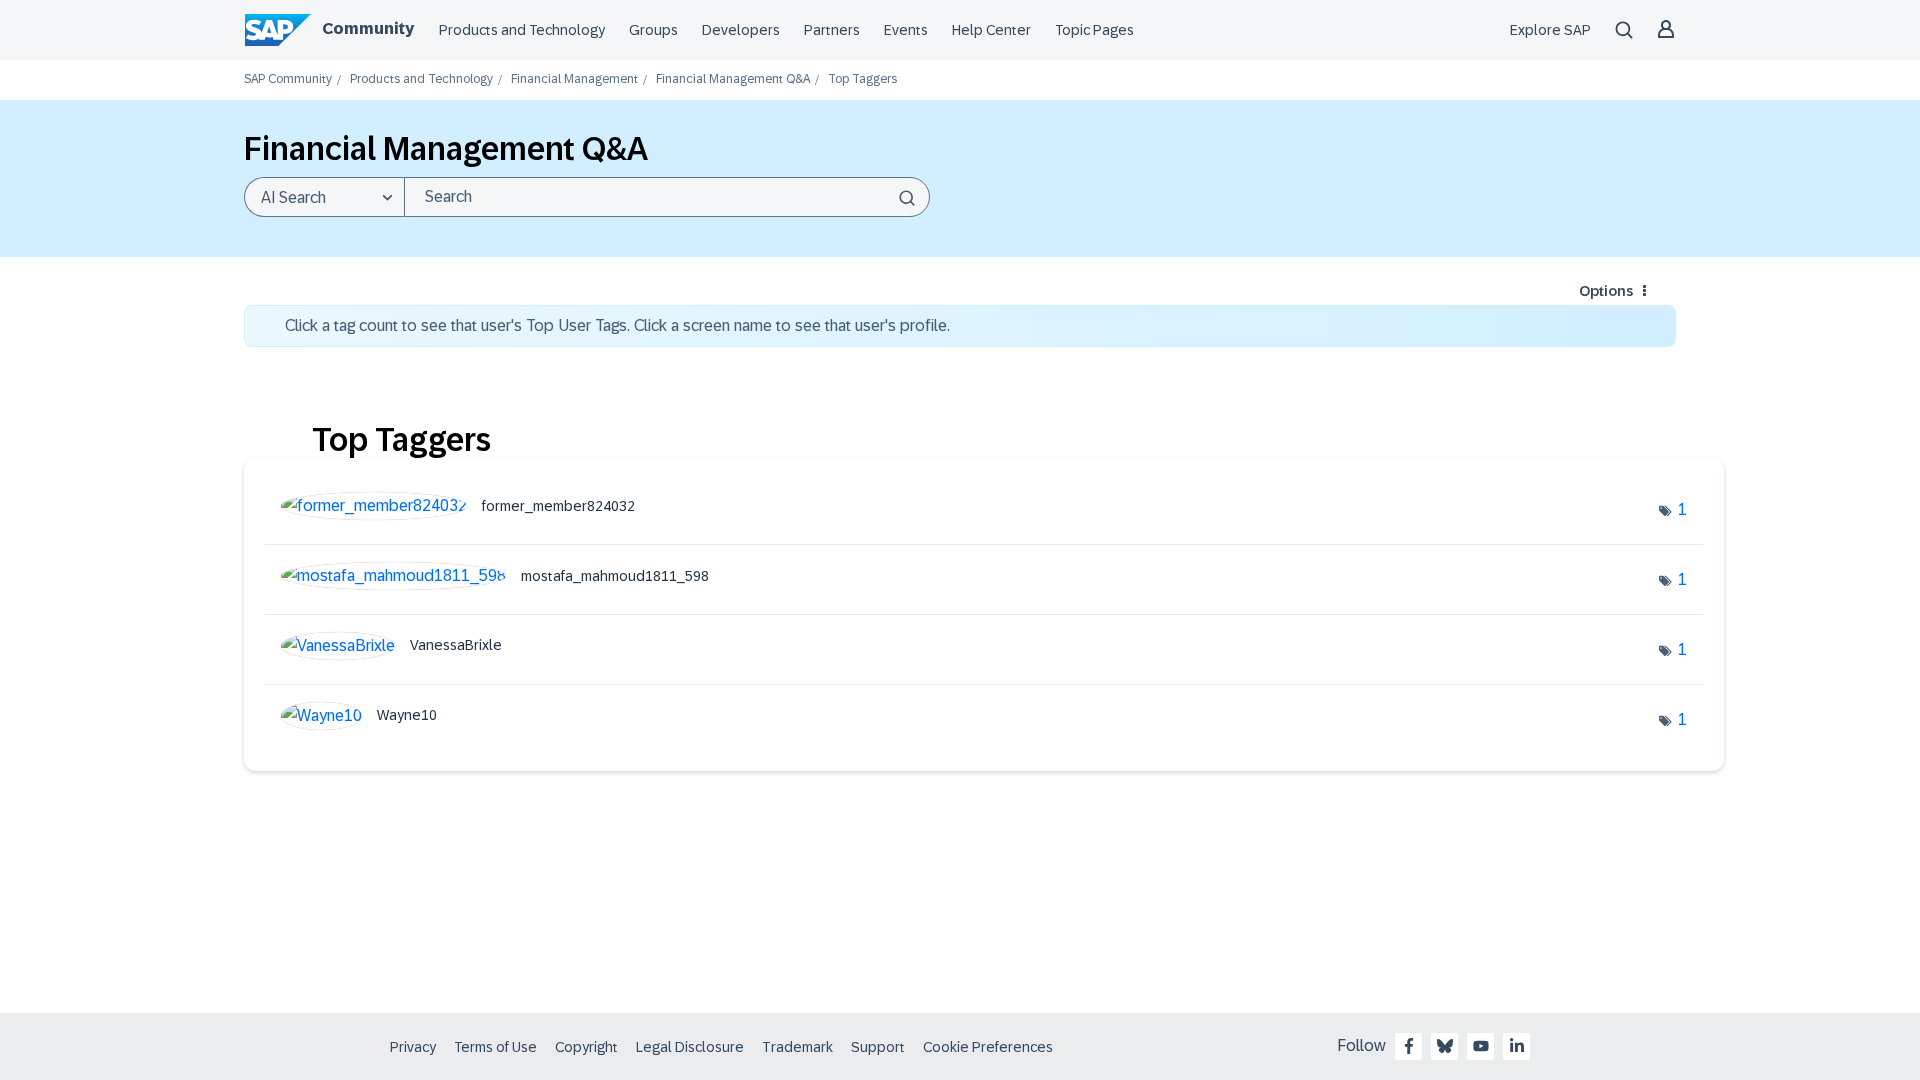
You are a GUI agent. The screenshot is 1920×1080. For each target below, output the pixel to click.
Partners (832, 30)
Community (368, 28)
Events (906, 30)
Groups (653, 30)
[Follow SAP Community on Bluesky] (1445, 1046)
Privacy (413, 1047)
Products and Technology (522, 30)
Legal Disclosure (690, 1047)
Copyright (586, 1047)
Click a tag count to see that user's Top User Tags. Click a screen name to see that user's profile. (617, 325)
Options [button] (1606, 291)
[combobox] (667, 197)
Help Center (991, 30)
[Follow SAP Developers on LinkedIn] (1517, 1046)
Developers (741, 30)
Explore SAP (1550, 30)
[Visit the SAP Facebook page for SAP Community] (1409, 1046)
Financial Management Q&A (733, 79)
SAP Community (288, 79)
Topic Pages (1094, 30)
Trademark (797, 1047)
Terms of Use (495, 1047)
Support (878, 1047)
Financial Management (574, 79)
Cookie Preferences (988, 1047)
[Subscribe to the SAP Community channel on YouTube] (1481, 1046)
